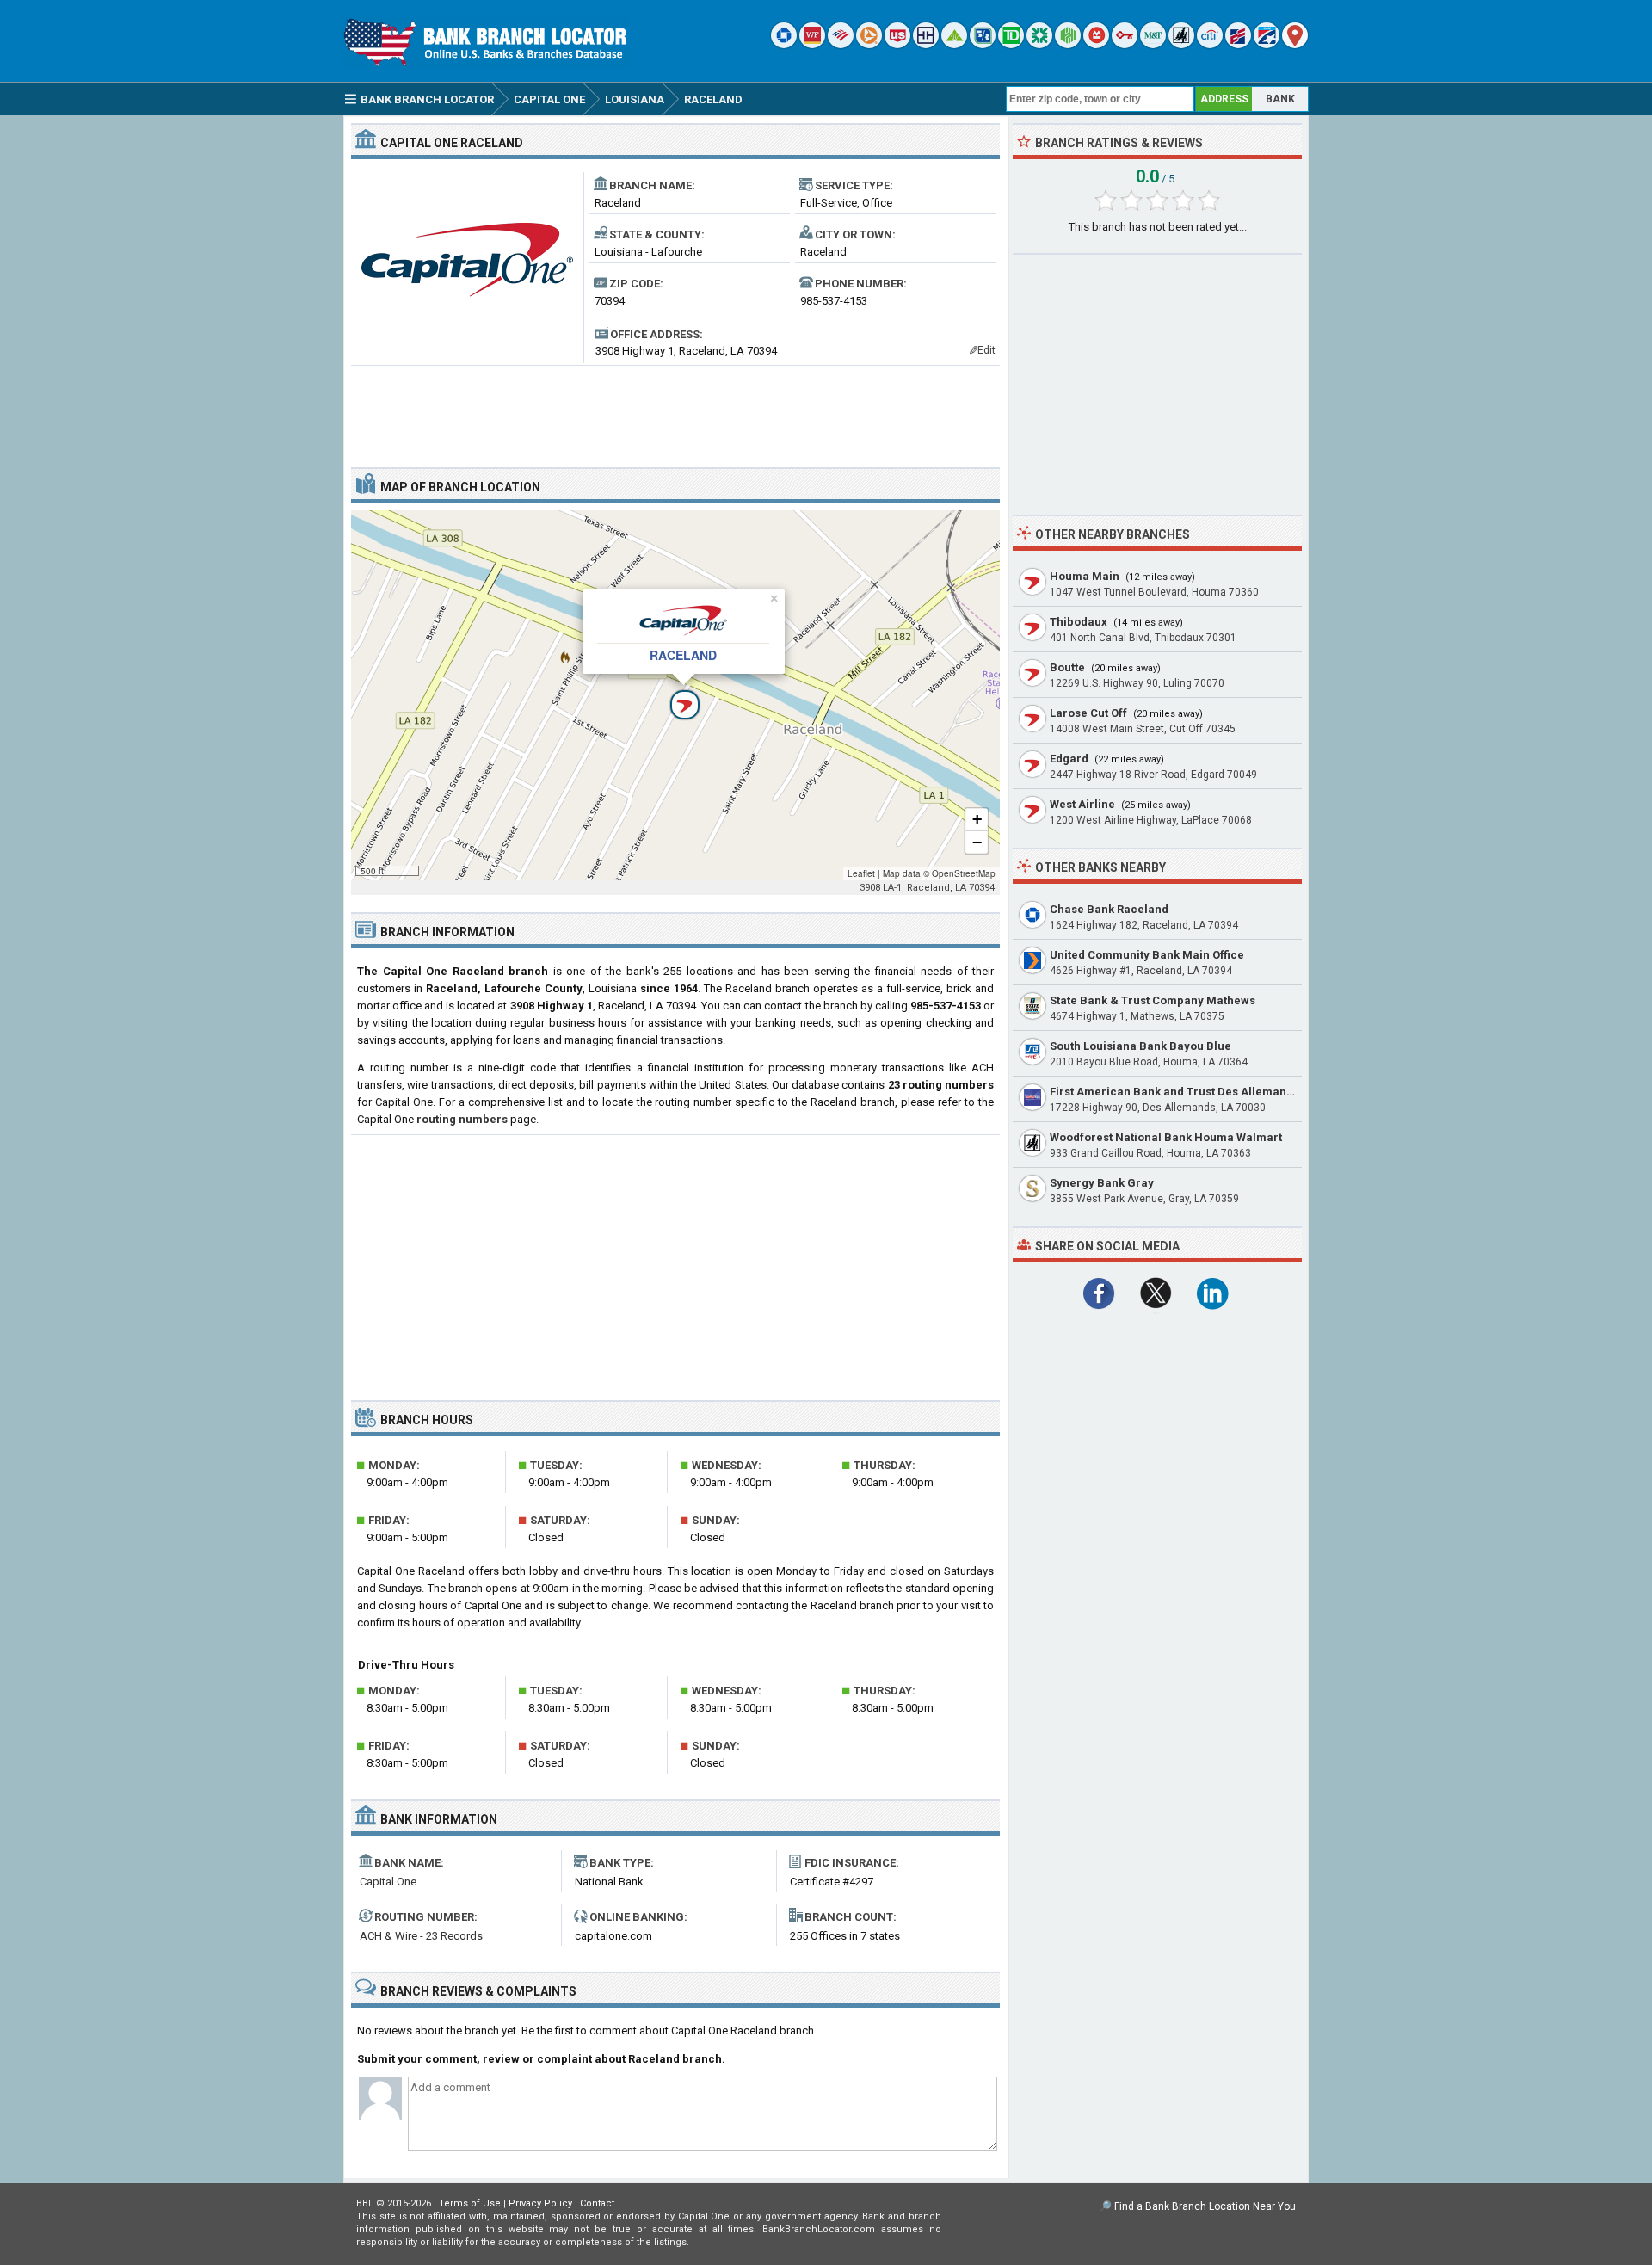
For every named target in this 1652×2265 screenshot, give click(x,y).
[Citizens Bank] (1039, 44)
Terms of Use (470, 2203)
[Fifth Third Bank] (983, 44)
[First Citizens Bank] (1238, 44)
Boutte (1067, 667)
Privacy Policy (540, 2203)
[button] (675, 695)
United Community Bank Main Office (1147, 955)
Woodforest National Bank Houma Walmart (1166, 1137)
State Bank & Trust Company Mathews (1153, 1000)
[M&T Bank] (1153, 44)
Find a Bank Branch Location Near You (1205, 2206)
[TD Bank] (1011, 44)
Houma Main (1085, 576)
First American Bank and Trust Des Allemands (1174, 1092)
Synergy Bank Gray (1102, 1183)
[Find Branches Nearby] (1295, 44)
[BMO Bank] (1096, 44)
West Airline (1082, 804)
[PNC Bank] (869, 44)
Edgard (1069, 759)
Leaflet (861, 873)
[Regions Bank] (954, 44)
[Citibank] (1210, 44)
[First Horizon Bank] (1267, 44)
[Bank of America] (841, 44)
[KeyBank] (1125, 44)
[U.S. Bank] (897, 44)
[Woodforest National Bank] (1181, 44)
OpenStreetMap (964, 873)
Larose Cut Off (1088, 713)
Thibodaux (1079, 622)
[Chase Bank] (784, 44)
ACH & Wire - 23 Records (421, 1936)
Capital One (388, 1882)
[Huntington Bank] (1068, 44)
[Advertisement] (675, 410)
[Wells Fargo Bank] (812, 44)
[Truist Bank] (926, 44)
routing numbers (462, 1119)
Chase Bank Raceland (1109, 909)
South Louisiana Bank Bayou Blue (1140, 1046)
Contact (597, 2203)
